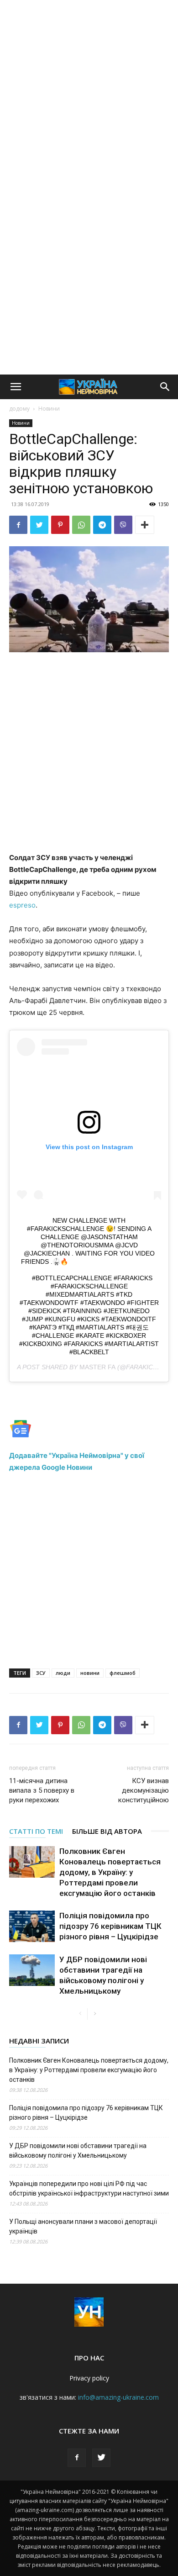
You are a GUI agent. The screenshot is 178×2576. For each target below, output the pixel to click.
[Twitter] (39, 525)
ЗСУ (41, 1673)
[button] (16, 387)
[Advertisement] (89, 94)
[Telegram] (102, 525)
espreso (22, 905)
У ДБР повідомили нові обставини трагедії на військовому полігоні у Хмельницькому (78, 2151)
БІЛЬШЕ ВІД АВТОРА (107, 1831)
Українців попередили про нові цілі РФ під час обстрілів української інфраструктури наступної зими (89, 2188)
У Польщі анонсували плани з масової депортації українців (83, 2226)
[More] (145, 525)
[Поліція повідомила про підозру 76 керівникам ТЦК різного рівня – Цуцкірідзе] (32, 1926)
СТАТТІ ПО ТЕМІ (36, 1831)
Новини (49, 409)
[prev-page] (80, 2014)
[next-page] (95, 2014)
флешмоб (123, 1673)
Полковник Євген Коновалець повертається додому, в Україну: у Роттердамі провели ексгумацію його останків (110, 1872)
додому (19, 409)
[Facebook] (18, 525)
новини (90, 1673)
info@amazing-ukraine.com (118, 2397)
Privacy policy (89, 2378)
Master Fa (97, 1367)
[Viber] (123, 525)
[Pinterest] (60, 525)
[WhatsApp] (81, 525)
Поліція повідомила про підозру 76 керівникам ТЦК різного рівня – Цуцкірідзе (110, 1926)
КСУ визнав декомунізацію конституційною (144, 1790)
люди (63, 1673)
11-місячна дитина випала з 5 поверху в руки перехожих (42, 1790)
